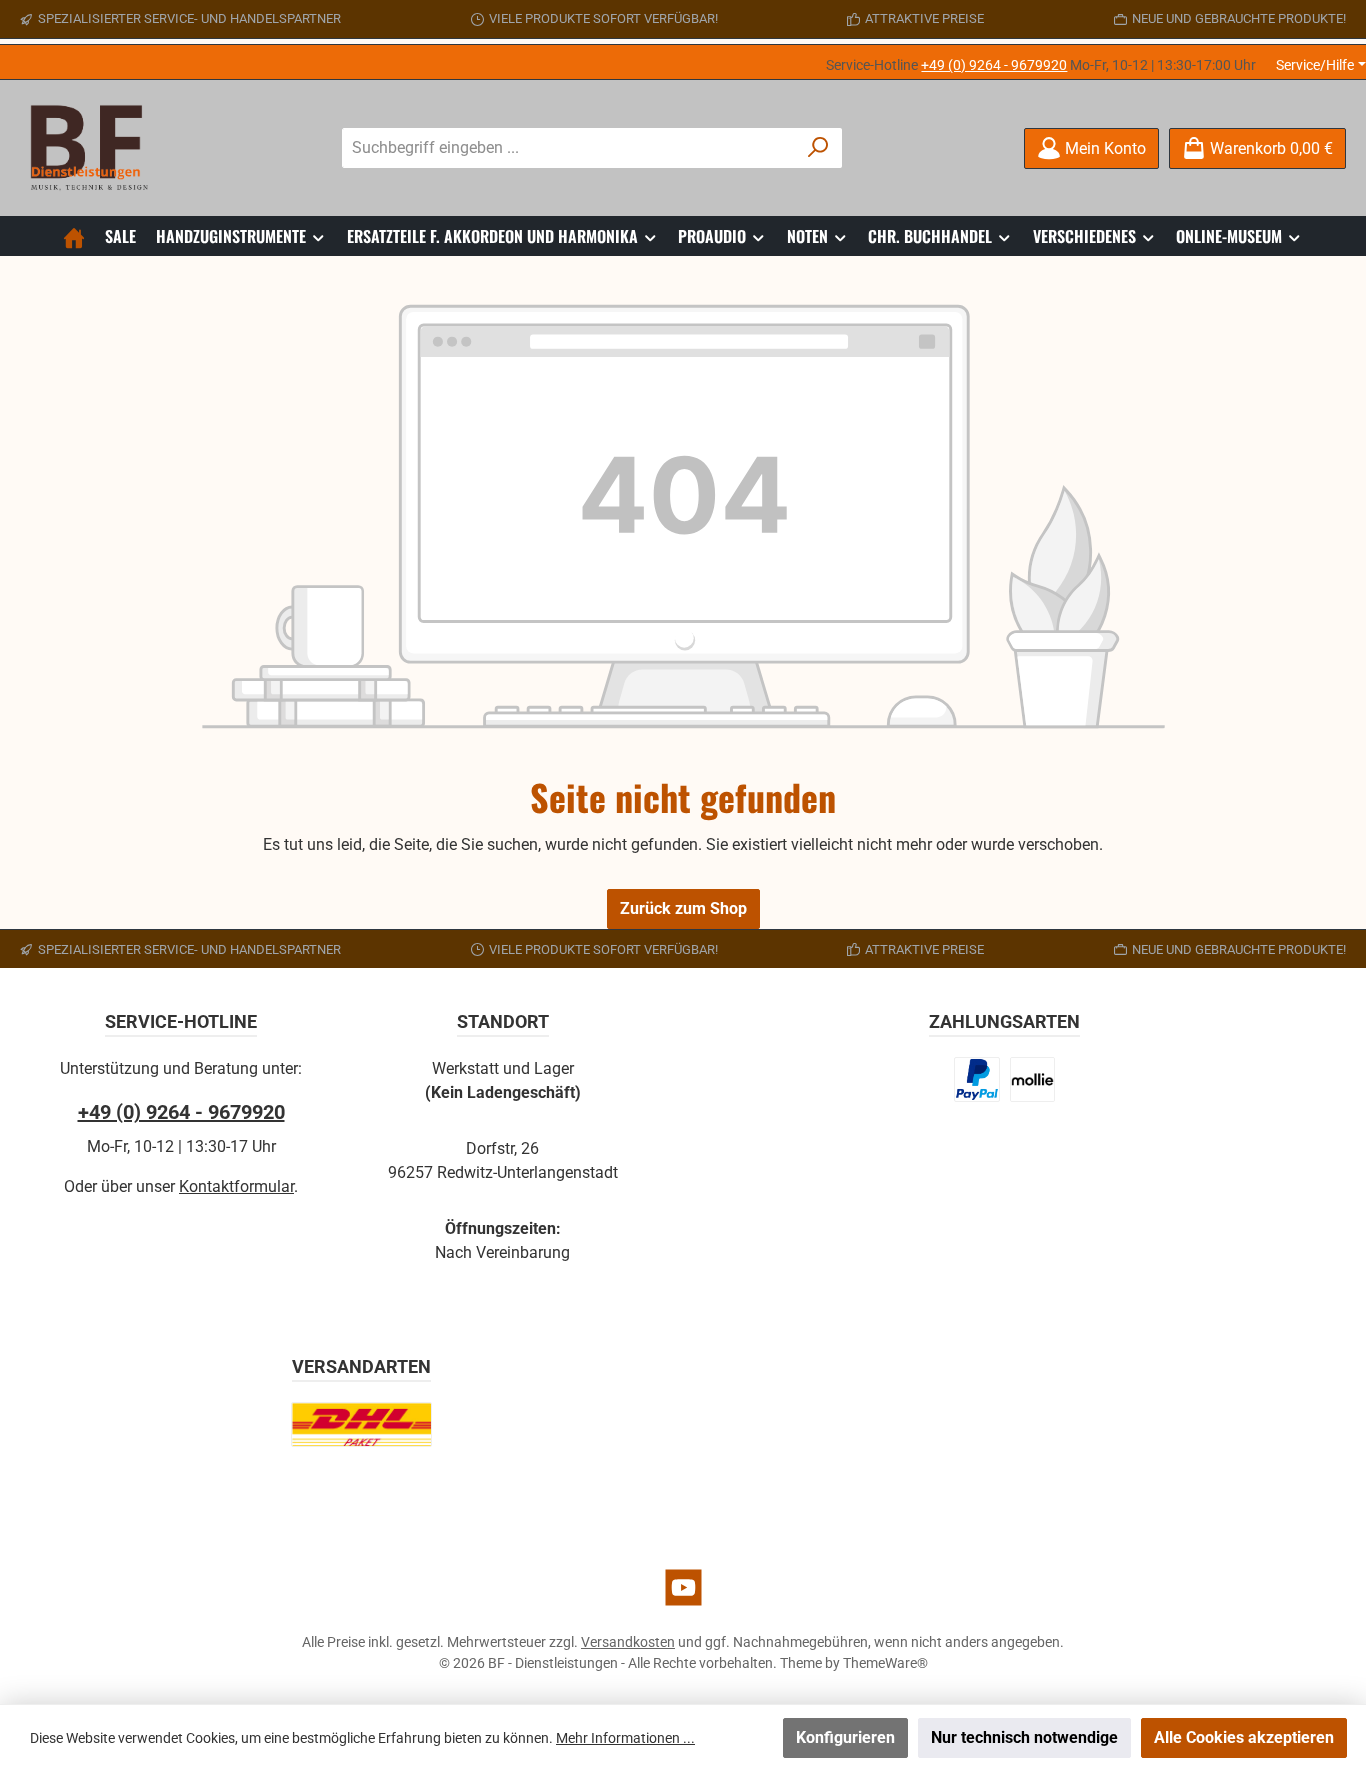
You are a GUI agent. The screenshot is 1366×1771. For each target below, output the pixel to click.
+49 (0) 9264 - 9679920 (994, 65)
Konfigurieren (845, 1737)
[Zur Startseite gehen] (95, 148)
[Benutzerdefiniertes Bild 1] (977, 1079)
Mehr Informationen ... (625, 1738)
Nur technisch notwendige (1024, 1737)
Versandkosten (628, 1642)
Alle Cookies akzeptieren (1244, 1737)
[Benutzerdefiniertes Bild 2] (1032, 1079)
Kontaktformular (236, 1186)
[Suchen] (818, 148)
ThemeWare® (885, 1663)
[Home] (74, 236)
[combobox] (569, 148)
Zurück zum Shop (683, 908)
